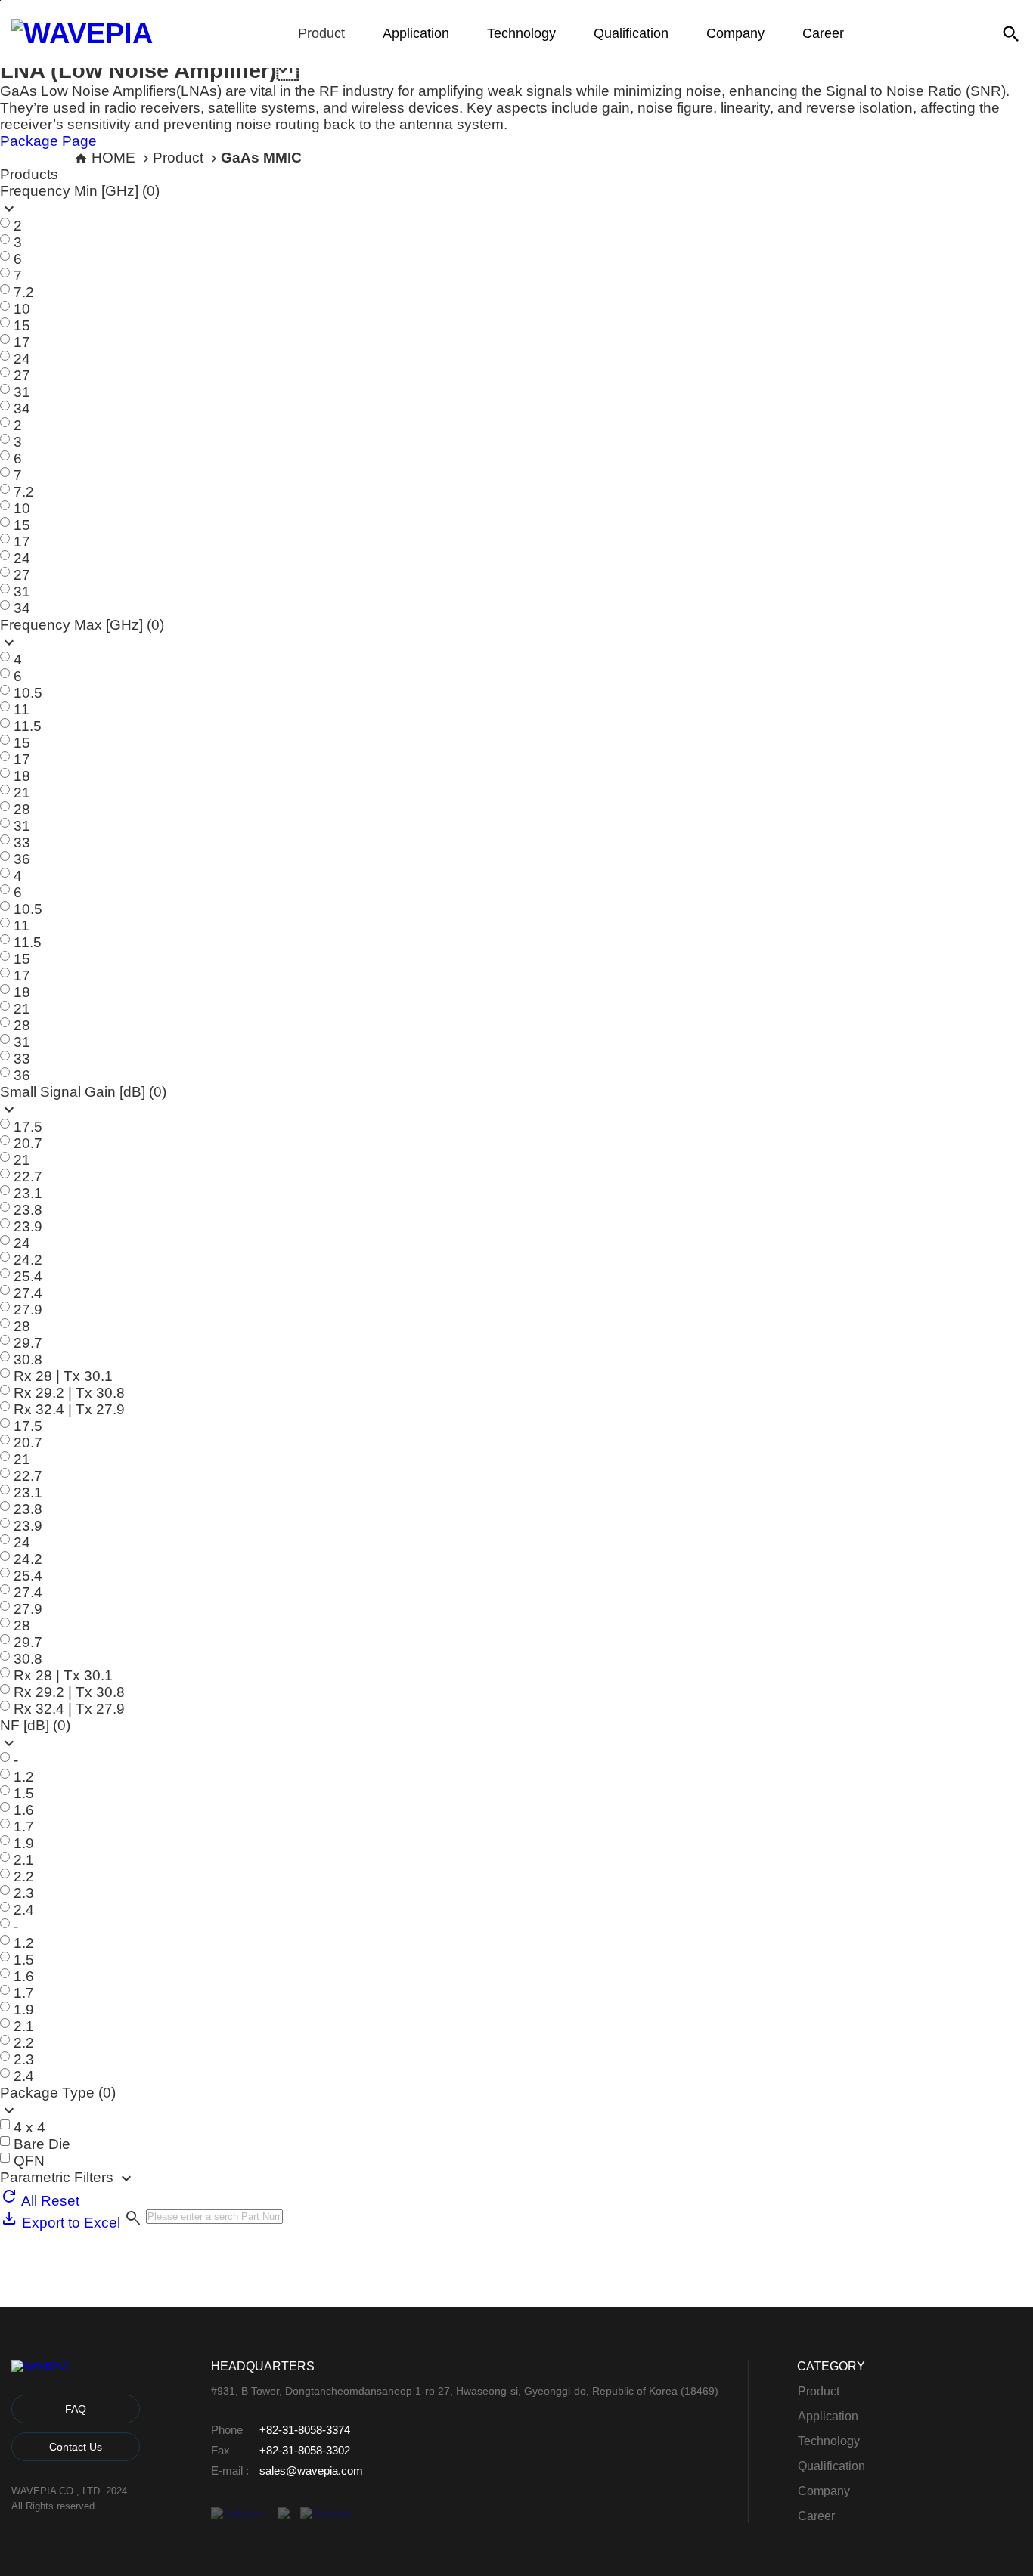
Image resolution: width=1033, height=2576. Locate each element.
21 (22, 793)
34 (22, 409)
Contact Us (76, 2447)
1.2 (24, 1777)
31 (22, 392)
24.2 (28, 1260)
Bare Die (42, 2144)
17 (22, 342)
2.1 (24, 1860)
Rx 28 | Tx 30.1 (63, 1376)
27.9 (28, 1310)
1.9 (24, 1843)
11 (22, 709)
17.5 (28, 1127)
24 (22, 359)
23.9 (28, 1226)
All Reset (49, 2201)
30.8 (28, 1359)
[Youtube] (326, 2513)
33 (22, 842)
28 (22, 809)
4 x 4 (29, 2127)
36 (22, 859)
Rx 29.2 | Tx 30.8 (69, 1393)
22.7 (28, 1177)
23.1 (28, 1193)
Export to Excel (69, 2223)
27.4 (28, 1293)
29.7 (28, 1343)
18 (22, 776)
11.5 (28, 726)
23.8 (28, 1210)
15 (22, 325)
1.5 (24, 1793)
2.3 (24, 1893)
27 (22, 375)
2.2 (24, 1876)
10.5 (28, 693)
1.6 (24, 1810)
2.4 (24, 1910)
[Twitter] (284, 2513)
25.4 (28, 1276)
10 (22, 309)
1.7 (24, 1827)
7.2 (24, 292)
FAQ (76, 2409)
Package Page (48, 141)
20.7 (28, 1143)
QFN (29, 2161)
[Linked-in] (239, 2513)
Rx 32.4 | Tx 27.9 (69, 1409)
